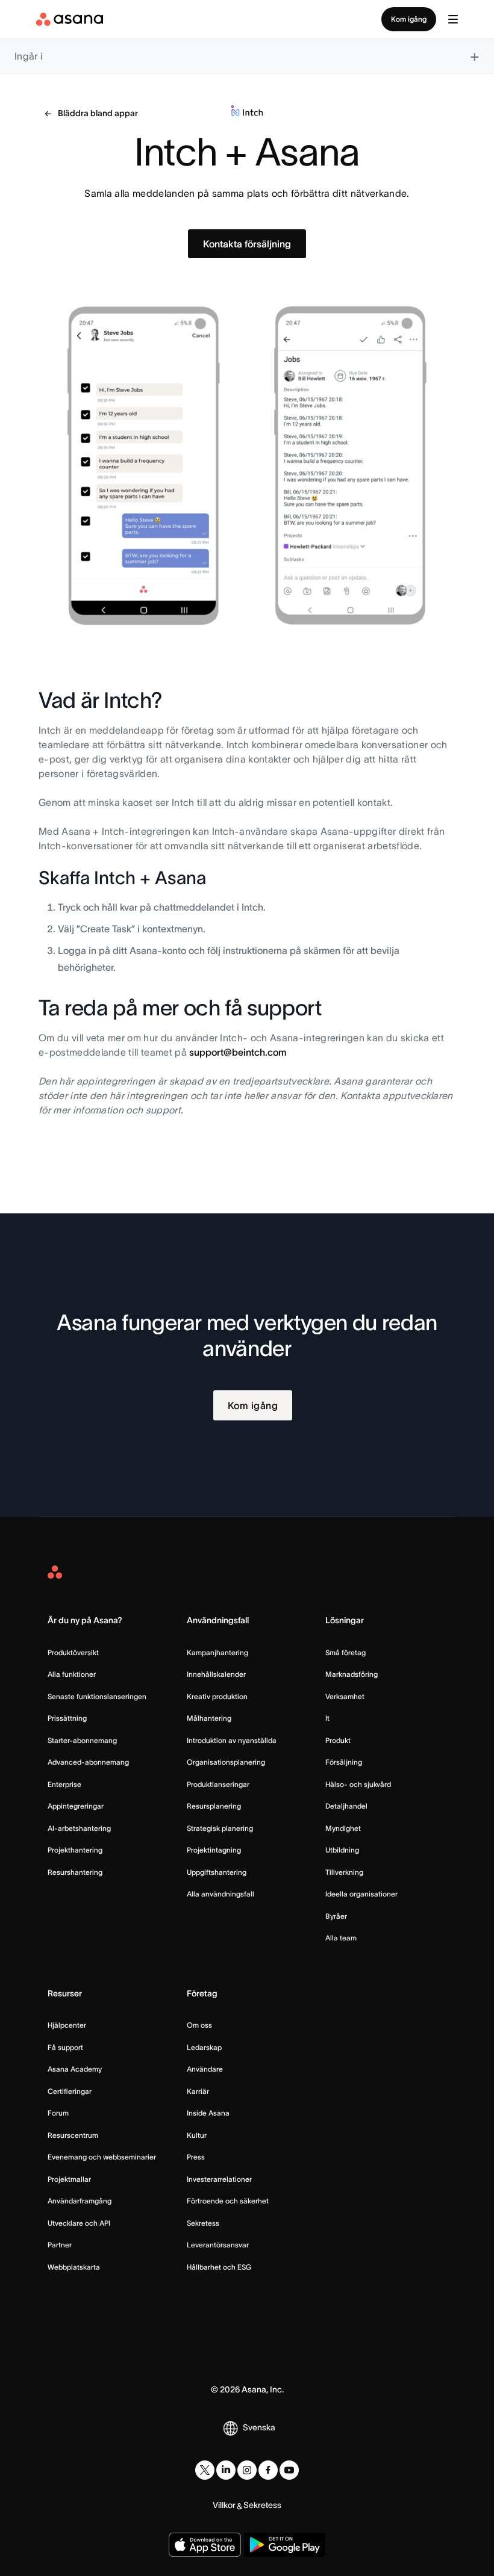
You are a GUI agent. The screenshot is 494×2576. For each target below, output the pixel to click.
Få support (65, 2047)
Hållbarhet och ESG (219, 2267)
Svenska (259, 2427)
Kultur (197, 2135)
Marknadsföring (352, 1674)
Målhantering (209, 1718)
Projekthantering (75, 1850)
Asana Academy (75, 2069)
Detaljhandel (346, 1806)
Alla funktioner (72, 1674)
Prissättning (67, 1718)
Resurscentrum (73, 2135)
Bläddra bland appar (98, 113)
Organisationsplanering (226, 1762)
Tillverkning (344, 1872)
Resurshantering (75, 1872)
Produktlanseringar (218, 1784)
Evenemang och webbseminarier (102, 2157)
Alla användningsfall (220, 1894)
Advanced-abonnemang (88, 1762)
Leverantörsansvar (218, 2245)
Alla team (341, 1938)
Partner (60, 2245)
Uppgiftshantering (217, 1872)
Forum (58, 2113)
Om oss (199, 2025)
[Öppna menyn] (453, 19)
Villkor (224, 2505)
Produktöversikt (73, 1652)
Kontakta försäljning (247, 244)
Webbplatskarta (74, 2267)
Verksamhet (345, 1696)
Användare (205, 2069)
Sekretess (203, 2223)
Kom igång (409, 19)
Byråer (336, 1916)
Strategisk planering (220, 1828)
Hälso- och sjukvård (358, 1784)
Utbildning (342, 1850)
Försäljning (344, 1762)
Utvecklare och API (79, 2223)
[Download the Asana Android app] (285, 2545)
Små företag (345, 1652)
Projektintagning (214, 1850)
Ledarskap (204, 2047)
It (327, 1718)
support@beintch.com (238, 1052)
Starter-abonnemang (82, 1740)
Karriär (198, 2091)
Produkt (338, 1740)
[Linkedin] (226, 2470)
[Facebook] (268, 2470)
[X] (205, 2470)
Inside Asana (208, 2113)
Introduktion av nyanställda (232, 1740)
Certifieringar (70, 2091)
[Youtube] (289, 2470)
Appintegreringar (76, 1806)
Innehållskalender (216, 1674)
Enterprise (64, 1784)
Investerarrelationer (219, 2179)
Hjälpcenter (67, 2025)
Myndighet (343, 1828)
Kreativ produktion (217, 1696)
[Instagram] (247, 2470)
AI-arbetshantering (79, 1828)
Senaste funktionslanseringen (97, 1696)
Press (196, 2157)
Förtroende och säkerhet (228, 2201)
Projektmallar (69, 2179)
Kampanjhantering (217, 1652)
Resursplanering (214, 1806)
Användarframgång (80, 2201)
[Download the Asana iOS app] (205, 2545)
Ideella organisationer (361, 1894)
